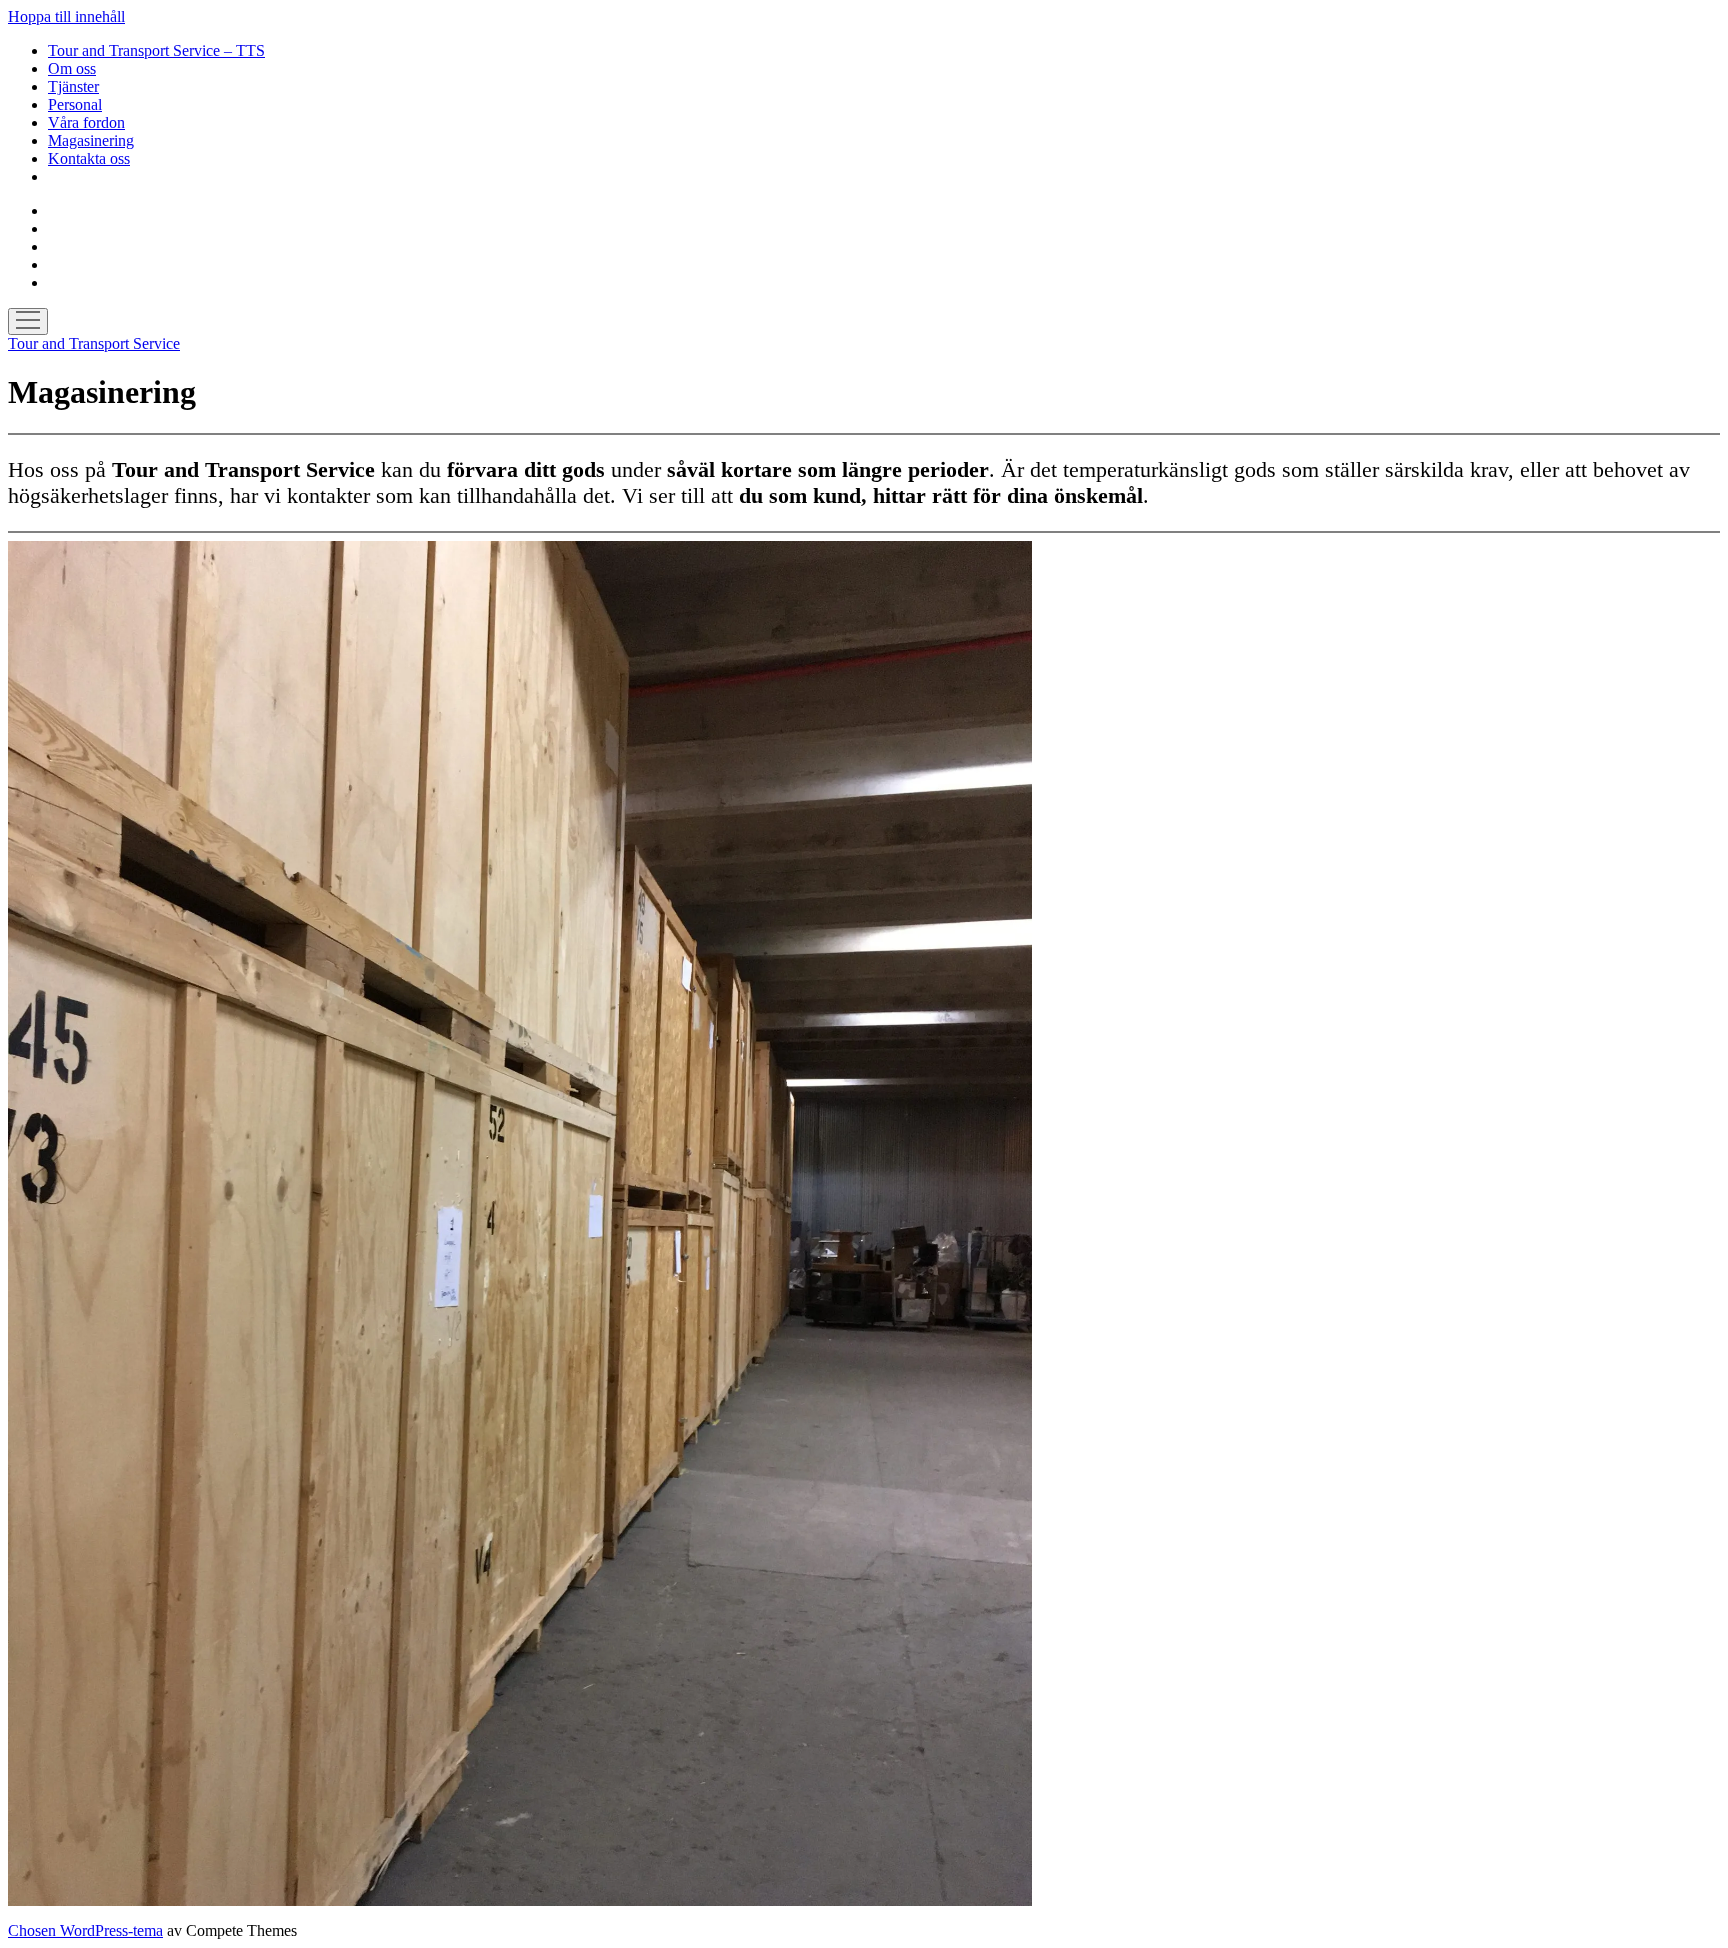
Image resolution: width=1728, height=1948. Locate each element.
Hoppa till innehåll (66, 16)
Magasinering (91, 140)
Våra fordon (86, 122)
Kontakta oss (89, 158)
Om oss (72, 68)
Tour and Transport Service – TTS (156, 50)
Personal (75, 104)
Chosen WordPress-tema (85, 1930)
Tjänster (73, 86)
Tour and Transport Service (94, 343)
